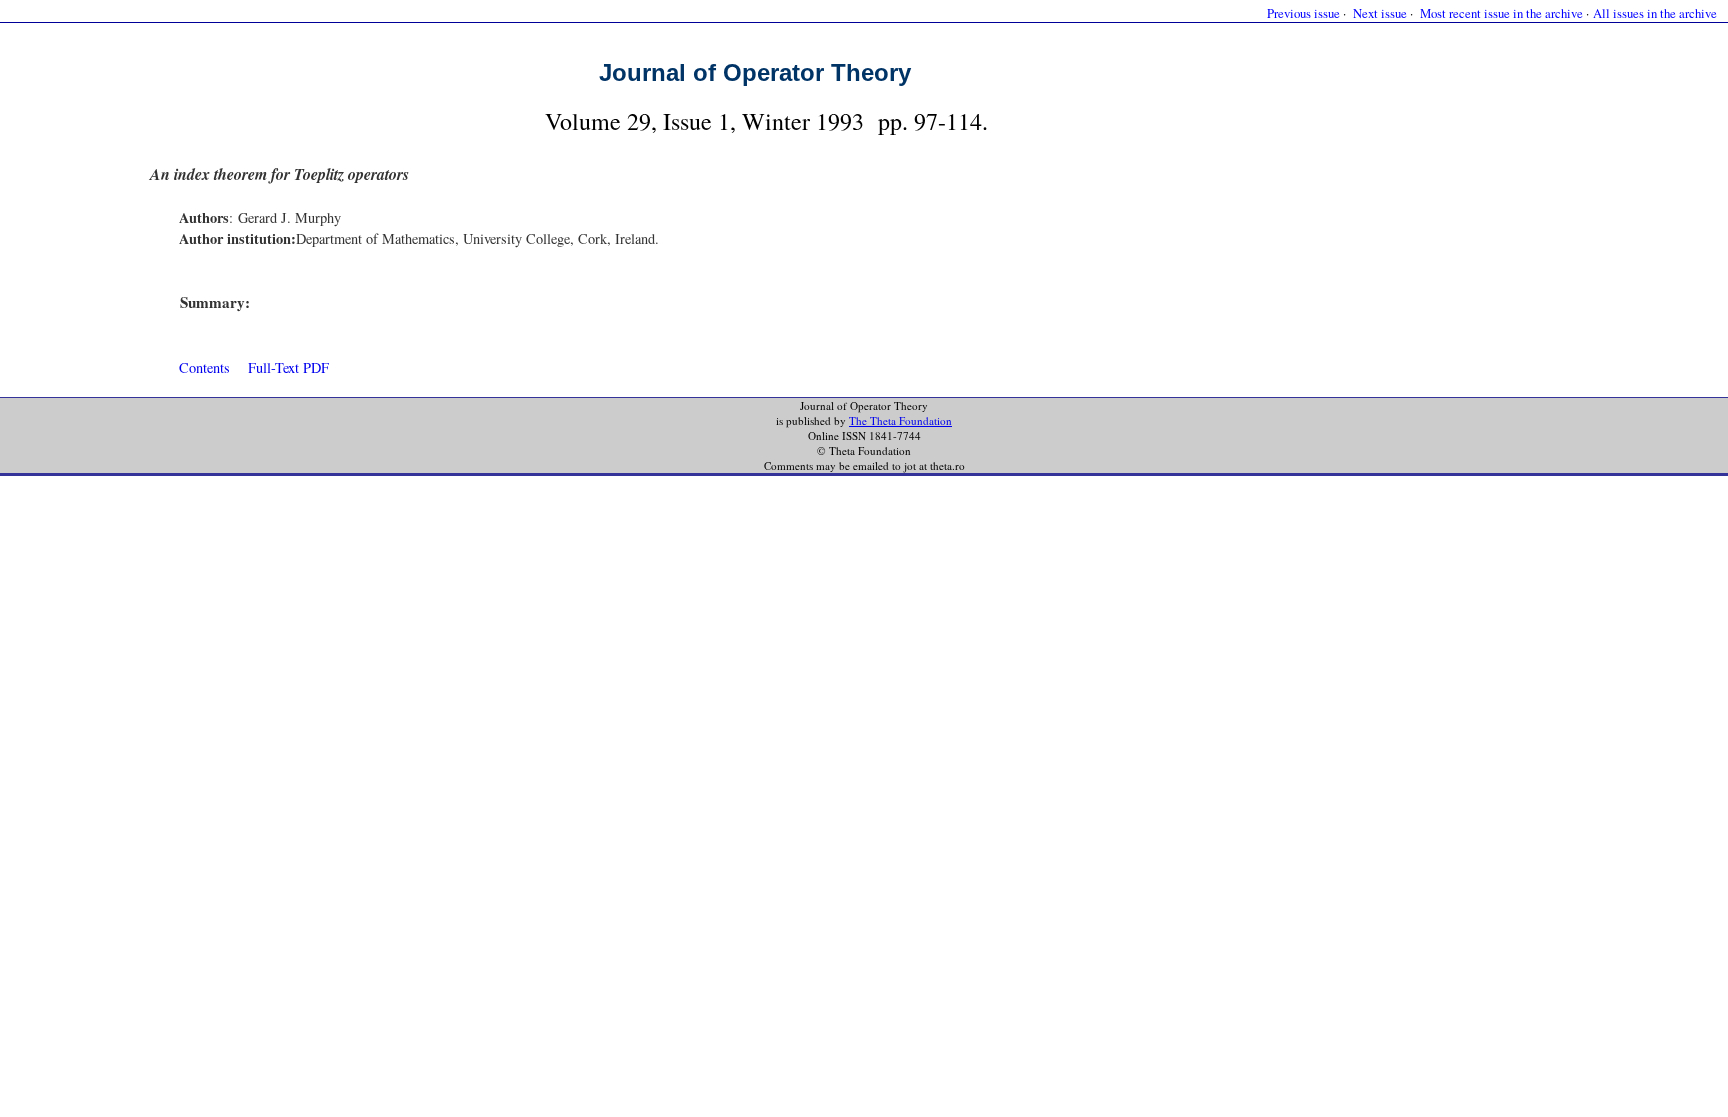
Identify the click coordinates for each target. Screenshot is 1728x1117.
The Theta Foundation (900, 420)
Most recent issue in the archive (1501, 13)
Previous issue (1303, 13)
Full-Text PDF (288, 367)
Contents (204, 367)
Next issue (1380, 13)
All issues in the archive (1655, 13)
